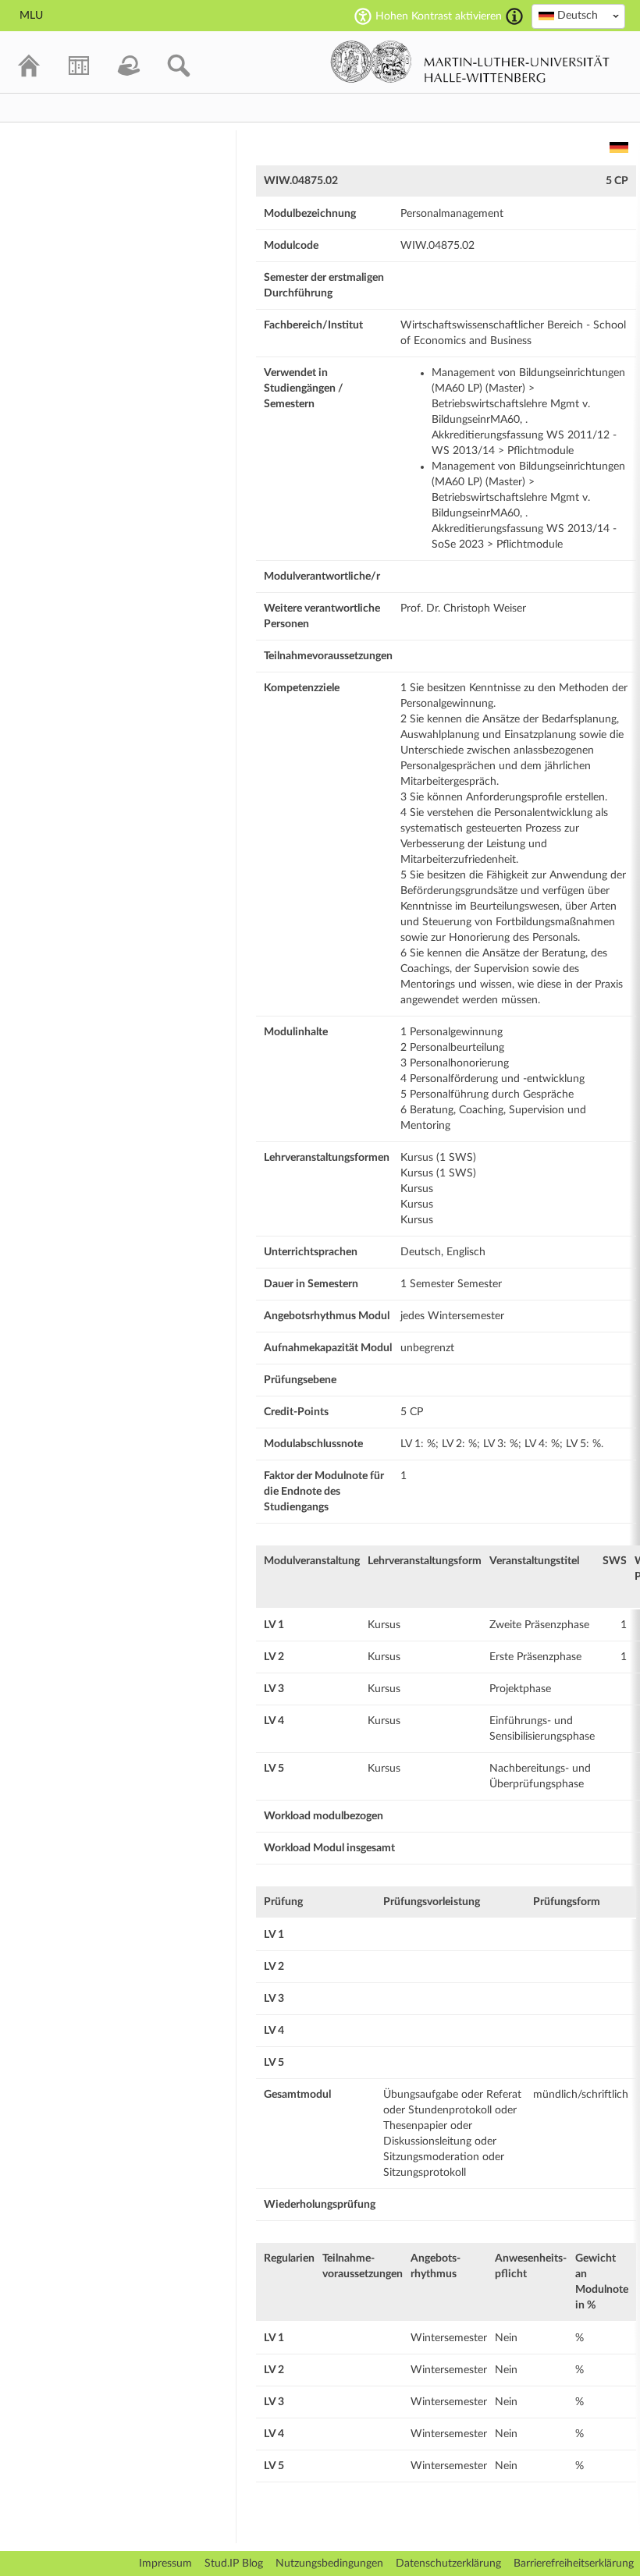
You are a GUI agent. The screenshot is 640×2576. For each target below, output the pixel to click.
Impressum (165, 2564)
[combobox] (578, 16)
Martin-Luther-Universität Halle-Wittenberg (470, 62)
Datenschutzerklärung (448, 2564)
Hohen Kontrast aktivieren (439, 16)
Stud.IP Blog (234, 2564)
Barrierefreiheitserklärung (574, 2564)
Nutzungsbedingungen (329, 2564)
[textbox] (578, 16)
